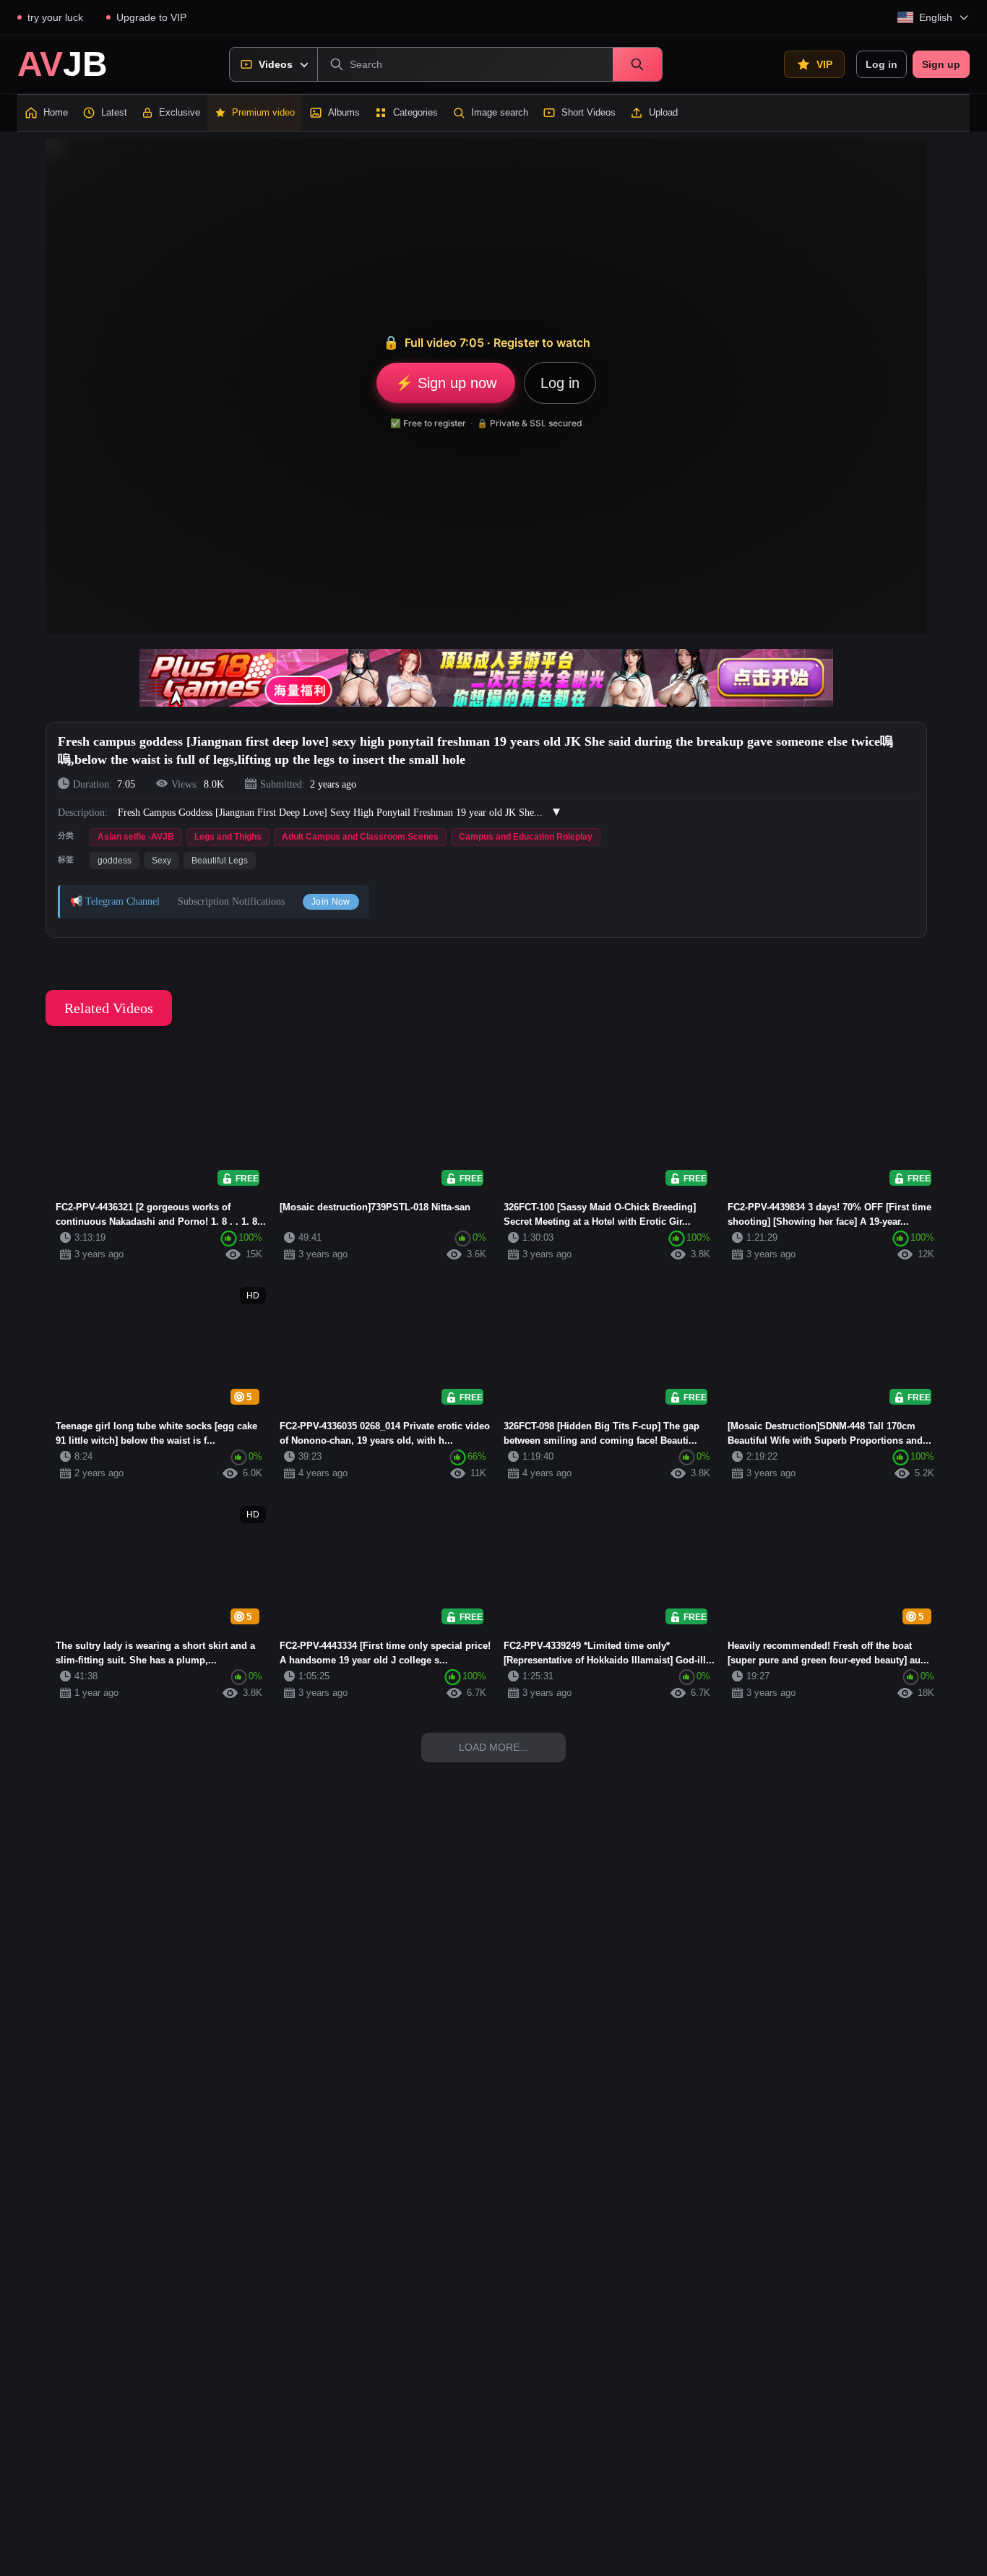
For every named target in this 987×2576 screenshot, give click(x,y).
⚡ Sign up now (446, 383)
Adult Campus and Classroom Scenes (360, 837)
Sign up (941, 64)
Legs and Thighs (228, 837)
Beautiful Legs (220, 861)
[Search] (637, 64)
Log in (882, 64)
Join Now (331, 902)
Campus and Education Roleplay (526, 837)
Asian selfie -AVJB (136, 837)
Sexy (161, 861)
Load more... (493, 1747)
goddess (115, 861)
